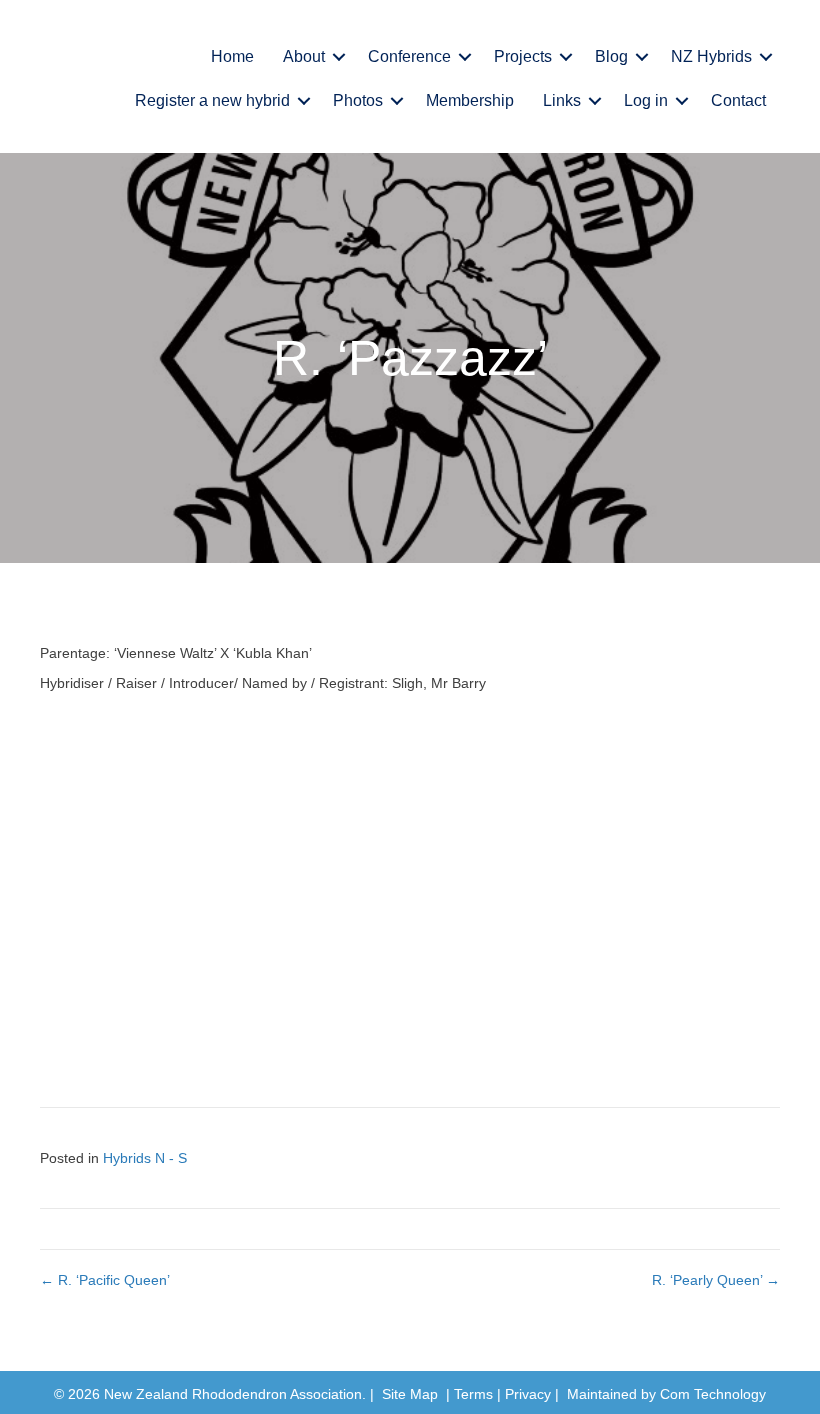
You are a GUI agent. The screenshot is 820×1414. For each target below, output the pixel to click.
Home (232, 56)
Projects (523, 56)
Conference (409, 56)
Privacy (528, 1394)
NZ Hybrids (711, 56)
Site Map (410, 1394)
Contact (738, 100)
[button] (339, 57)
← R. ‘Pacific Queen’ (105, 1280)
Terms (473, 1394)
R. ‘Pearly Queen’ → (716, 1280)
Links (562, 100)
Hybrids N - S (145, 1158)
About (304, 56)
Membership (470, 100)
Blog (611, 56)
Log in (646, 100)
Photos (358, 100)
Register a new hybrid (212, 100)
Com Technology (713, 1394)
